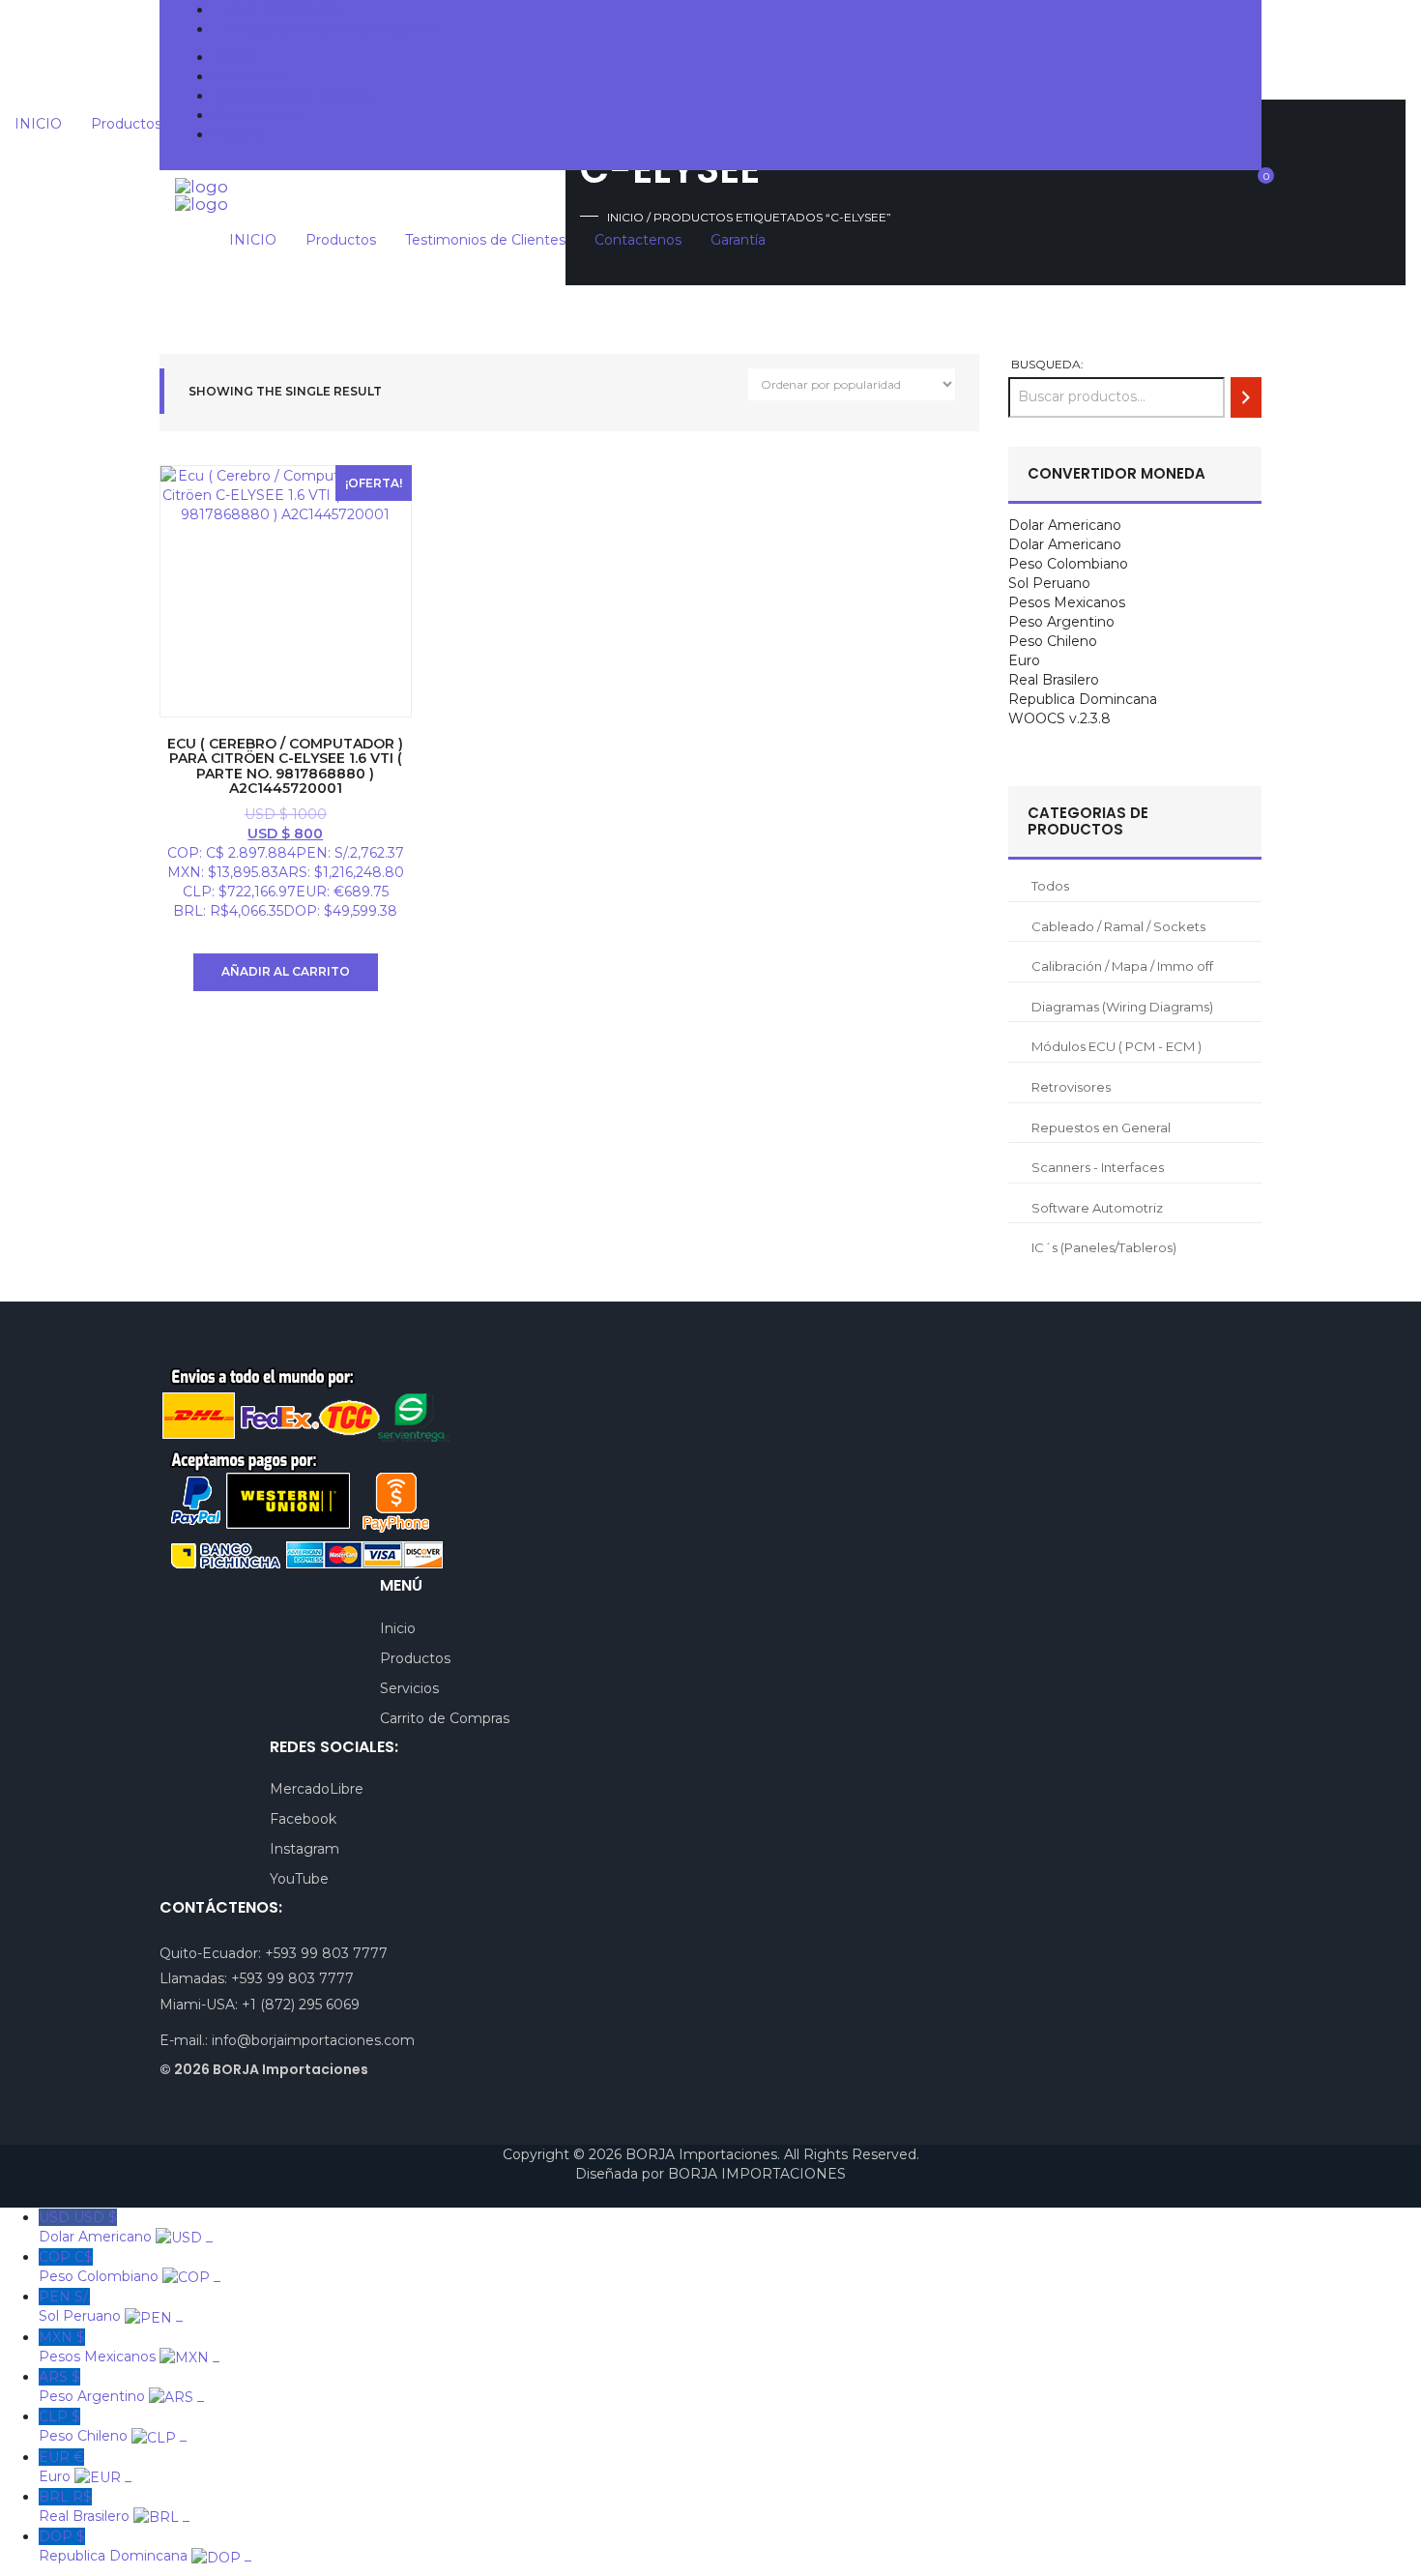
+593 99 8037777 (287, 10)
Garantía (240, 134)
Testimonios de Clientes (293, 96)
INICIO (236, 57)
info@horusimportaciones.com (331, 29)
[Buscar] (1246, 397)
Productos (248, 76)
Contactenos (256, 115)
